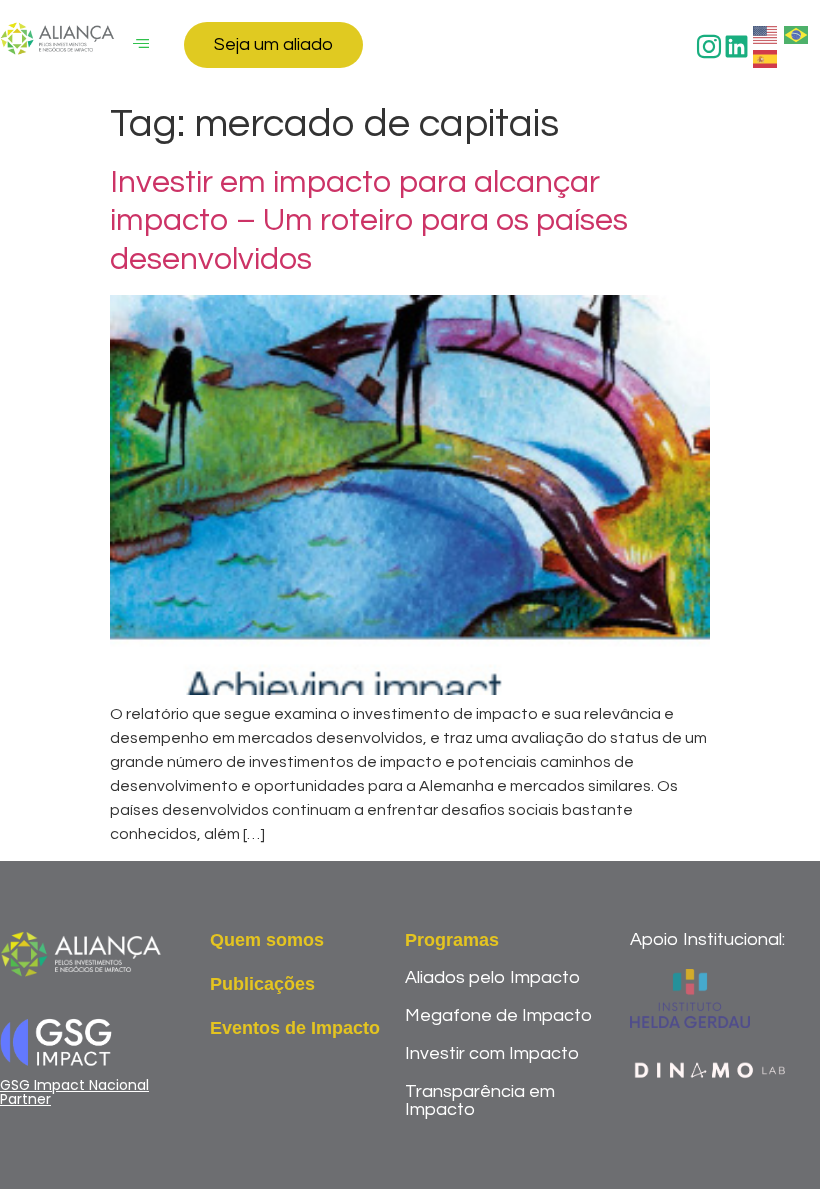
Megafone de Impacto (498, 1015)
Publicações (262, 984)
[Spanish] (766, 58)
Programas (452, 940)
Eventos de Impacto (295, 1028)
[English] (766, 34)
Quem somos (267, 940)
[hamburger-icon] (141, 45)
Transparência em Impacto (480, 1100)
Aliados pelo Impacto (492, 977)
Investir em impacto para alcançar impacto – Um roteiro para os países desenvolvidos (369, 221)
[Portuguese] (797, 34)
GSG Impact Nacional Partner (74, 1092)
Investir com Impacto (492, 1053)
